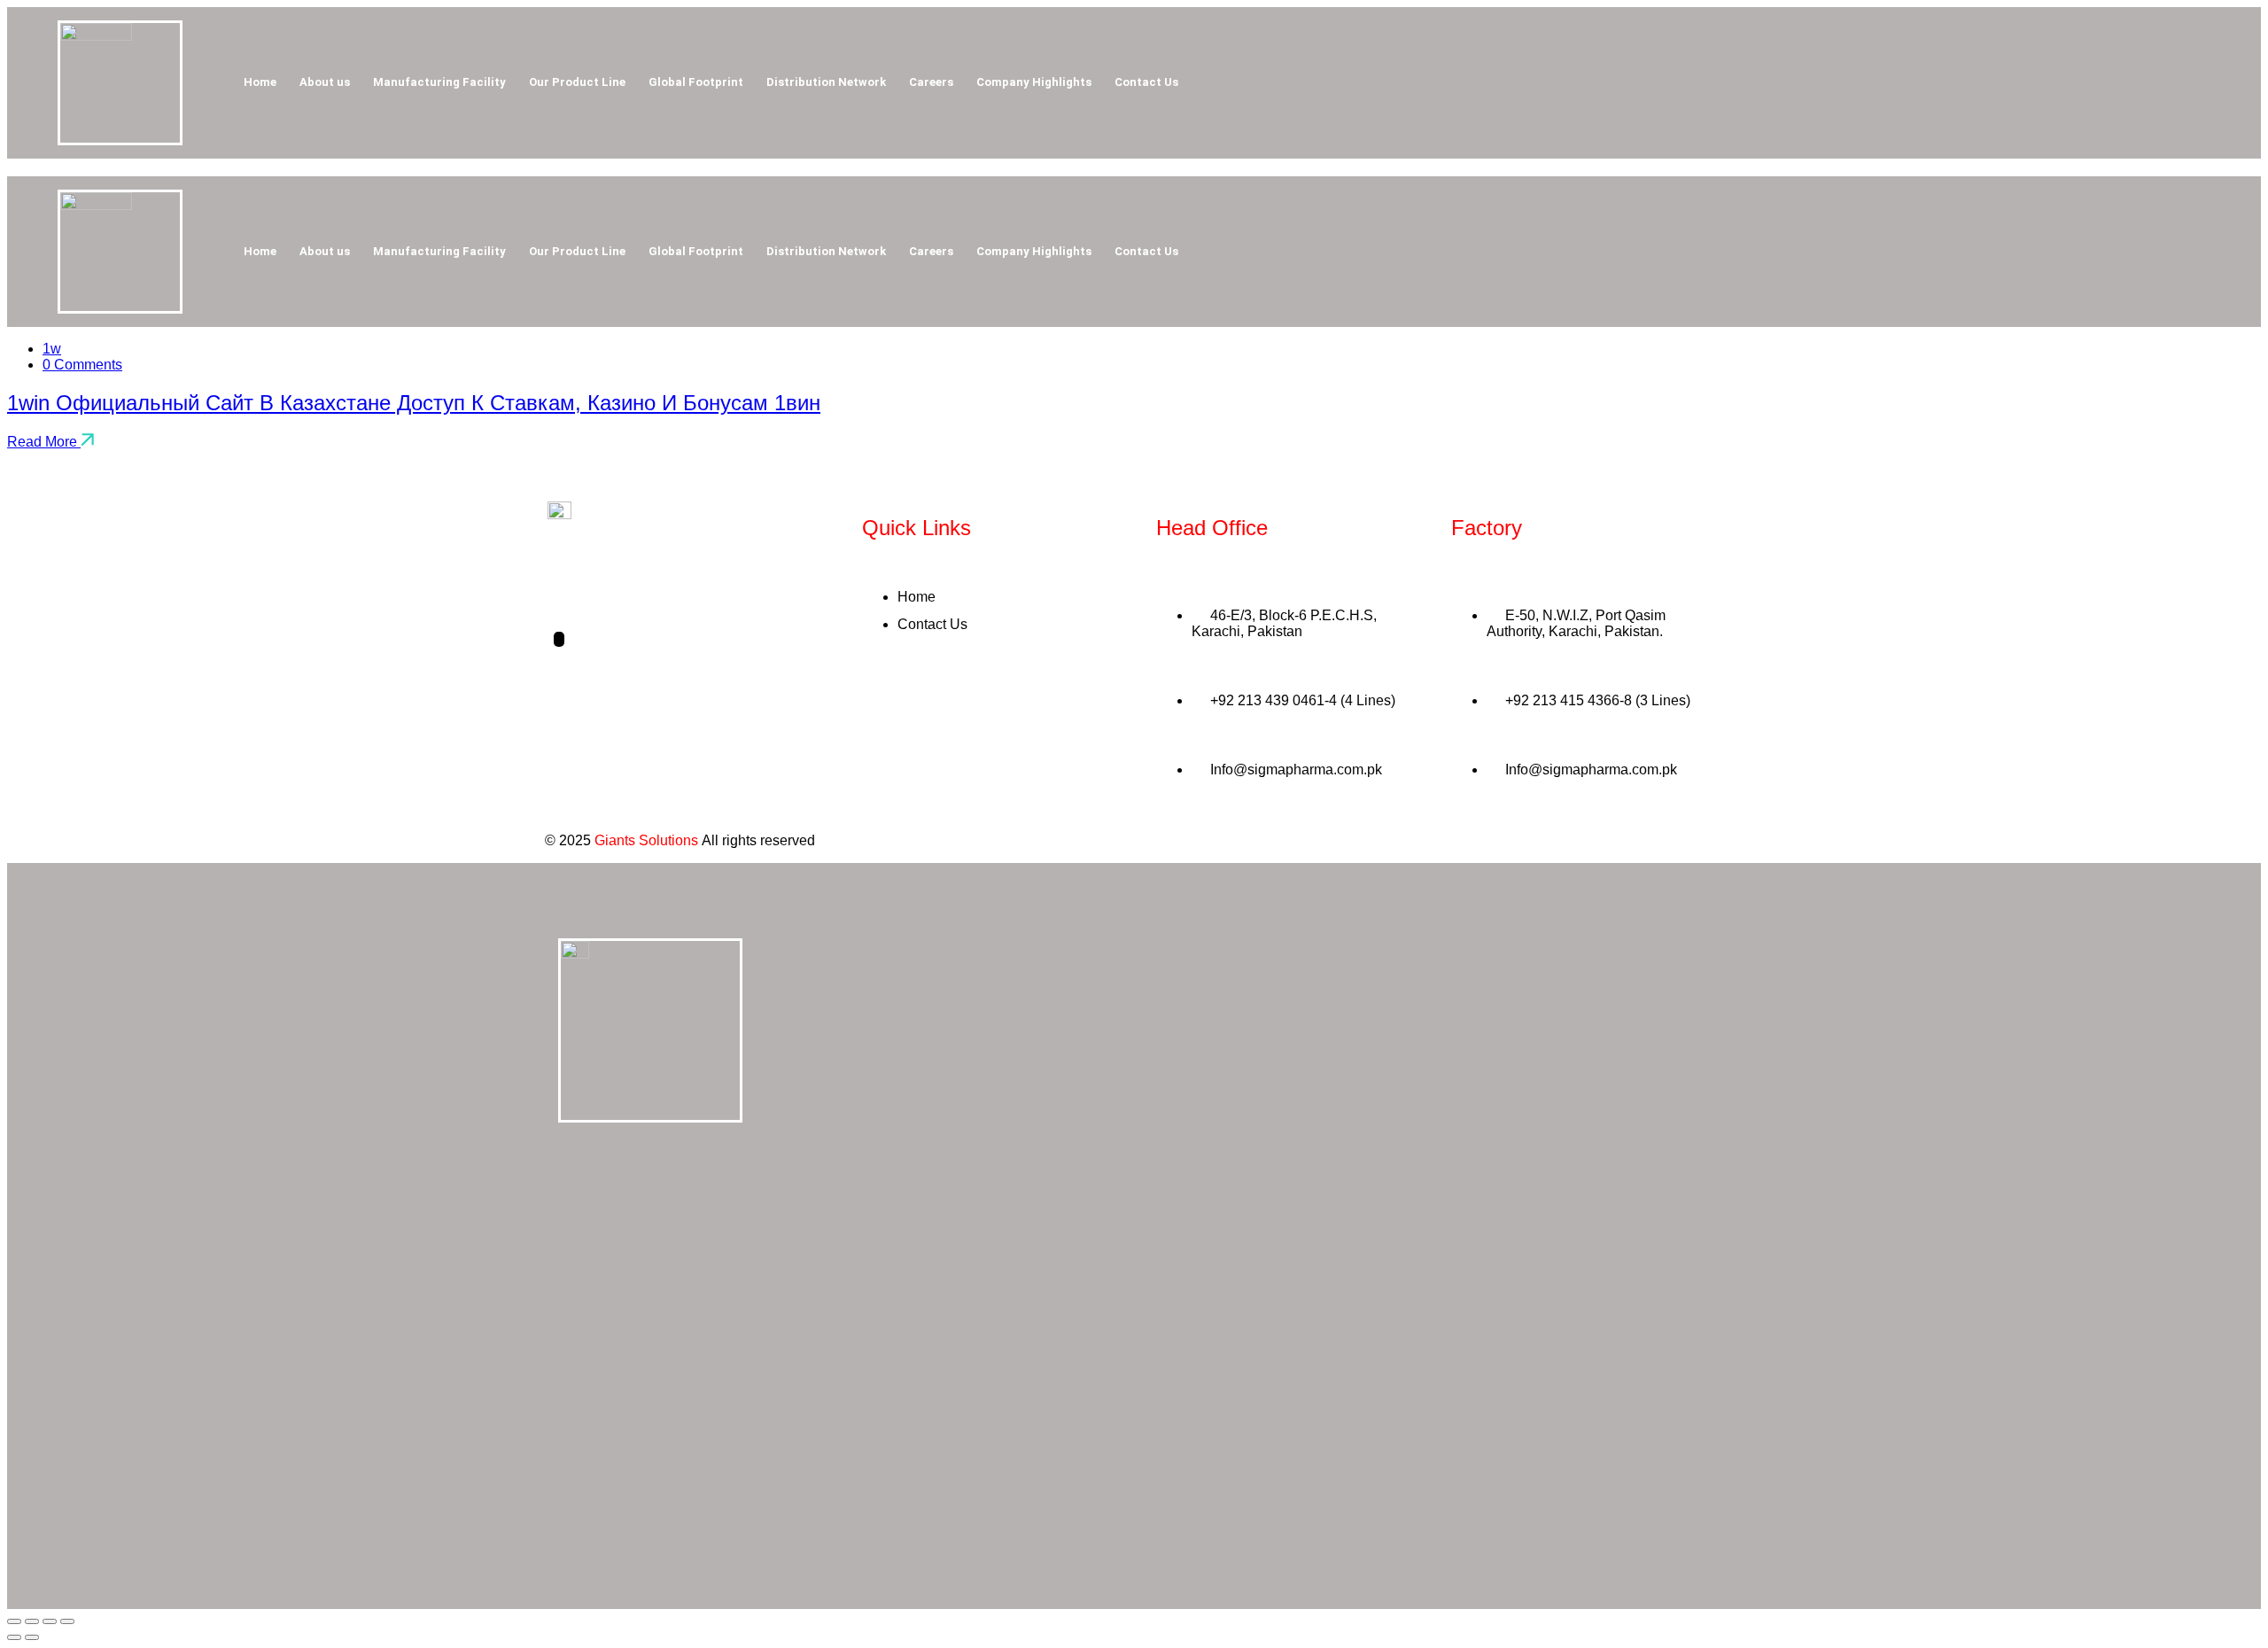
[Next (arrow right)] (32, 1637)
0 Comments (82, 365)
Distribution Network (826, 82)
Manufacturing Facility (439, 82)
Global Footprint (696, 82)
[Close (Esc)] (67, 1621)
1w (52, 349)
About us (325, 82)
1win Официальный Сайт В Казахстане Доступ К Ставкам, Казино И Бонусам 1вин (414, 403)
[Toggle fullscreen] (32, 1621)
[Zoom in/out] (14, 1621)
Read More (44, 442)
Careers (931, 82)
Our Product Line (577, 82)
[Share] (50, 1621)
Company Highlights (1034, 82)
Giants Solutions (646, 840)
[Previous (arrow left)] (14, 1637)
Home (260, 82)
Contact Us (1146, 82)
